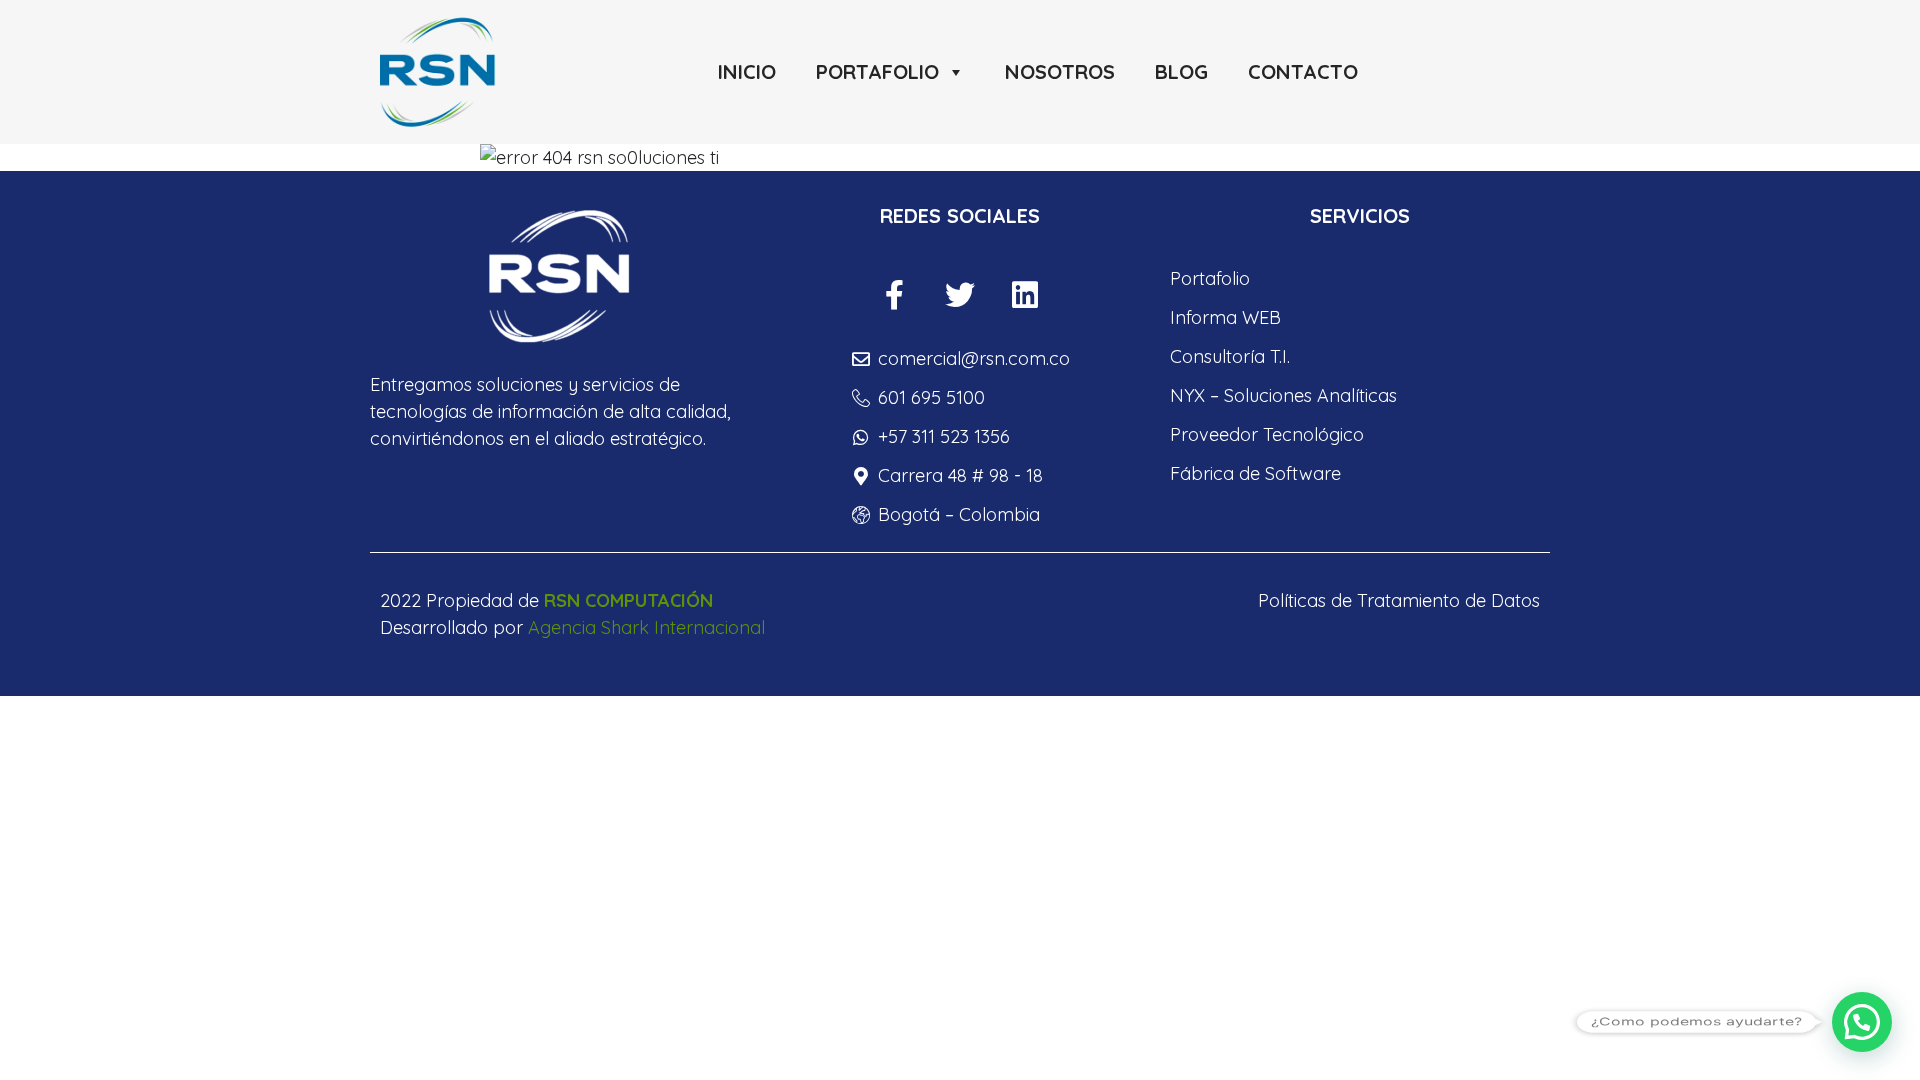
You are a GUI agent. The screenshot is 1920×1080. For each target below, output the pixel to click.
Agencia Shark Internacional (646, 627)
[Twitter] (960, 295)
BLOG (1181, 71)
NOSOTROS (1060, 71)
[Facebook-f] (895, 295)
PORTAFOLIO (877, 71)
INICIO (747, 71)
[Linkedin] (1025, 295)
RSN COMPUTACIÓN (628, 600)
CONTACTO (1303, 71)
